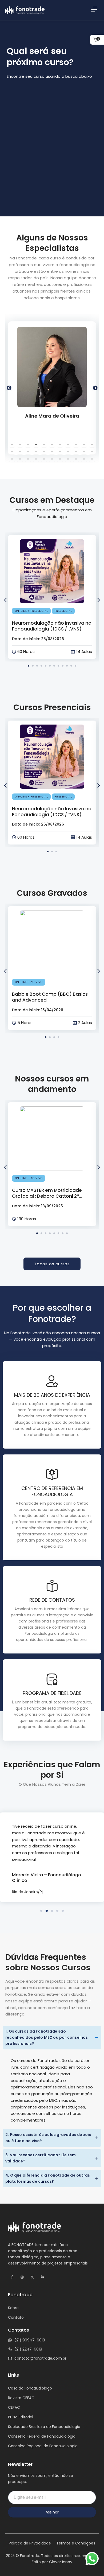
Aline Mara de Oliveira (52, 416)
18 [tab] (60, 452)
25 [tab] (28, 459)
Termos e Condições (76, 2543)
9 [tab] (76, 445)
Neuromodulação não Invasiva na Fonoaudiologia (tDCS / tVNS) (52, 626)
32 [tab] (84, 459)
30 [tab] (68, 459)
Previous (9, 388)
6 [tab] (52, 445)
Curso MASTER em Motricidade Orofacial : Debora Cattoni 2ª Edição (47, 1196)
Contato (16, 2317)
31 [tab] (76, 459)
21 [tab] (84, 452)
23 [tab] (12, 459)
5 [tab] (44, 445)
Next (95, 388)
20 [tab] (76, 452)
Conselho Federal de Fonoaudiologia (42, 2436)
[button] (99, 600)
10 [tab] (84, 445)
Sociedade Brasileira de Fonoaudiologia (44, 2427)
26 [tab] (36, 459)
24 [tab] (20, 459)
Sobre (13, 2308)
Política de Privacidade (30, 2543)
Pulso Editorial (21, 2417)
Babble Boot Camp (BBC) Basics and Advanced (50, 997)
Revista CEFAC (21, 2398)
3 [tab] (28, 445)
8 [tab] (68, 445)
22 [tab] (92, 452)
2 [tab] (20, 445)
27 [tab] (44, 459)
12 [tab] (12, 452)
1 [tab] (12, 445)
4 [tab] (36, 445)
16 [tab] (44, 452)
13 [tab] (20, 452)
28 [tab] (52, 459)
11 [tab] (92, 445)
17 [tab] (52, 452)
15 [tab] (36, 452)
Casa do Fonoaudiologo (30, 2388)
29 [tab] (60, 459)
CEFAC (14, 2407)
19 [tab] (68, 452)
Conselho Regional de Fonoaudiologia (43, 2446)
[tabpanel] (52, 388)
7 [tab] (60, 445)
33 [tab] (92, 459)
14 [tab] (28, 452)
